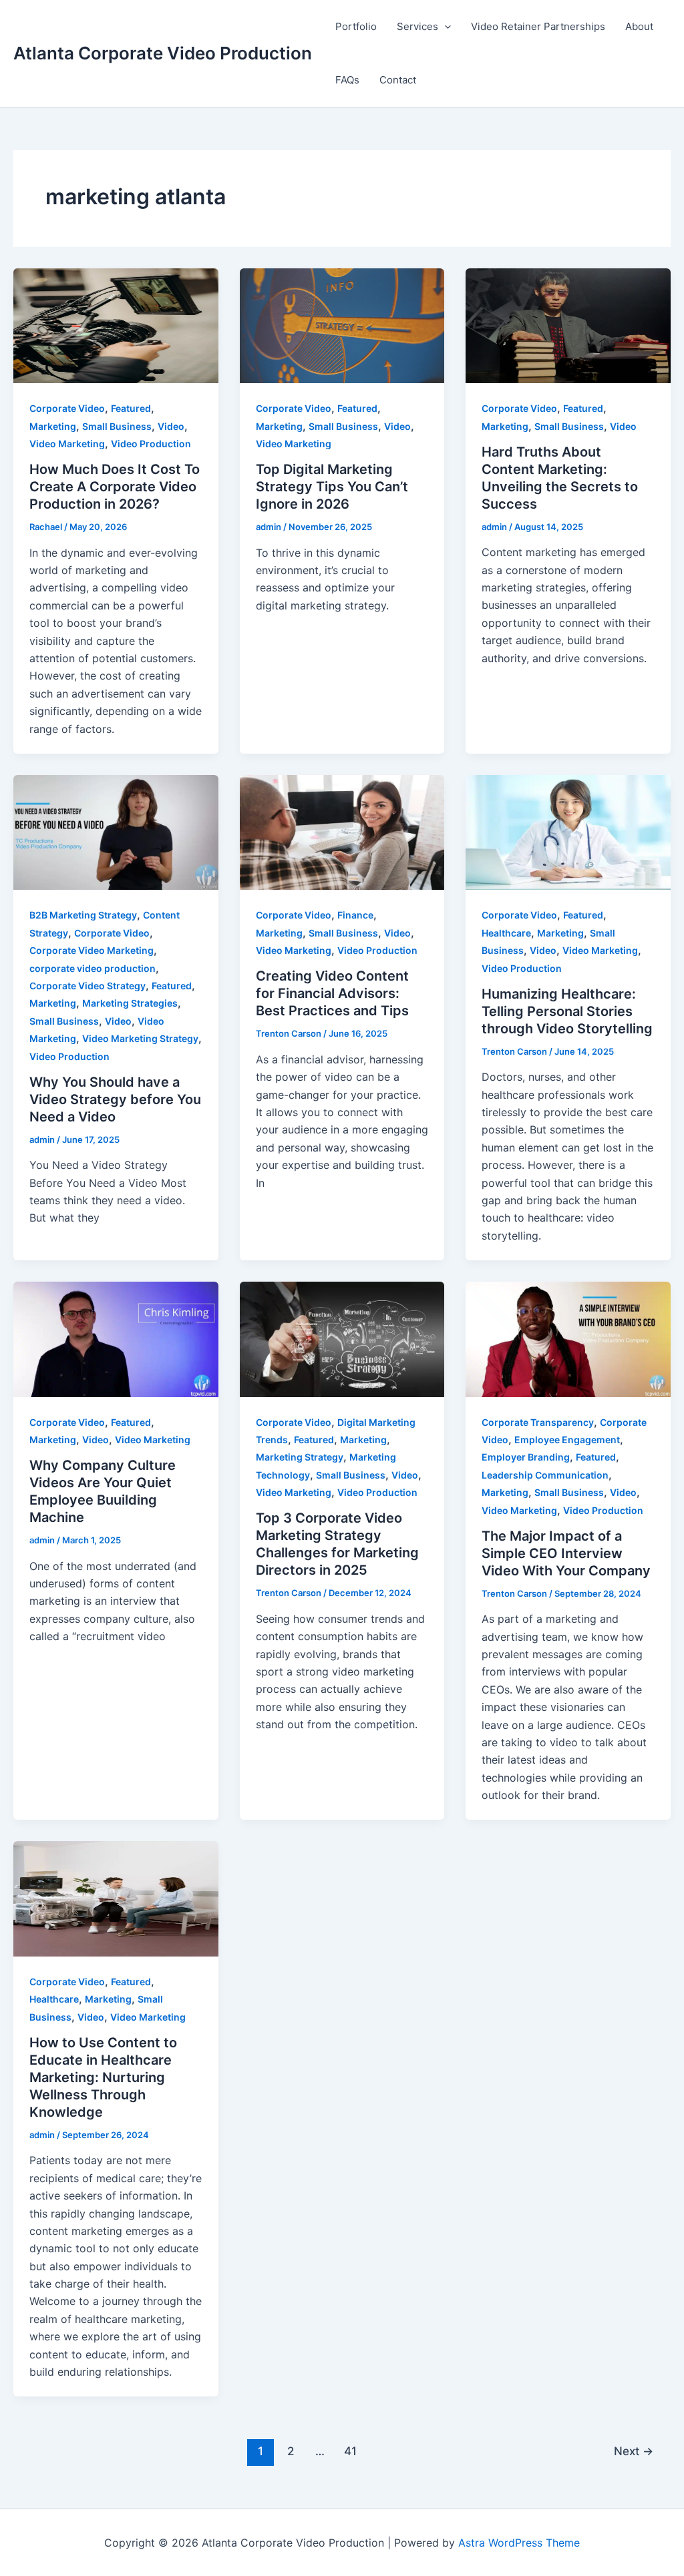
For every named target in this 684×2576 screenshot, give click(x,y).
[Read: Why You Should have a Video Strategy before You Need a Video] (116, 832)
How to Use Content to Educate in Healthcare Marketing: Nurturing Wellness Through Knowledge (103, 2077)
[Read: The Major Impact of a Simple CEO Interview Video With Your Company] (568, 1338)
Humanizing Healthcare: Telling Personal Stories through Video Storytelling (567, 1011)
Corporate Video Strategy (88, 986)
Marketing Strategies (130, 1003)
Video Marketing (67, 444)
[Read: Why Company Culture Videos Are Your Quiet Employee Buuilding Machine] (116, 1338)
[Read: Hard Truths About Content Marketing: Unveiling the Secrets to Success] (568, 324)
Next (634, 2451)
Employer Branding (526, 1457)
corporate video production (93, 968)
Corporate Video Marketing (92, 950)
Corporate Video (67, 408)
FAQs (347, 80)
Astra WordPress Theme (519, 2543)
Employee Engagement (567, 1440)
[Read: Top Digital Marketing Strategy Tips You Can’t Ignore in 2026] (342, 324)
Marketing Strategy (300, 1457)
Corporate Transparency (538, 1422)
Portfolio (356, 26)
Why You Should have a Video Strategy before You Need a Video (115, 1099)
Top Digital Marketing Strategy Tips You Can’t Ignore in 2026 (332, 487)
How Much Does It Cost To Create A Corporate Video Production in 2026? (115, 487)
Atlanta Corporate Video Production (163, 53)
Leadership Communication (545, 1475)
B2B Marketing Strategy (83, 915)
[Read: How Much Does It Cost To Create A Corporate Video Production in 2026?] (116, 324)
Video (171, 426)
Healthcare (506, 933)
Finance (355, 915)
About (639, 26)
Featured (131, 408)
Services (417, 26)
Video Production (151, 444)
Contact (398, 80)
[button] (445, 27)
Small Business (117, 426)
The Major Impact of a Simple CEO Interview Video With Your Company (566, 1553)
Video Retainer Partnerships (538, 26)
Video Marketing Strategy (140, 1038)
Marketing (53, 426)
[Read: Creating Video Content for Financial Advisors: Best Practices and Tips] (342, 832)
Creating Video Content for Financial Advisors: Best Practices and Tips (332, 993)
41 (350, 2451)
